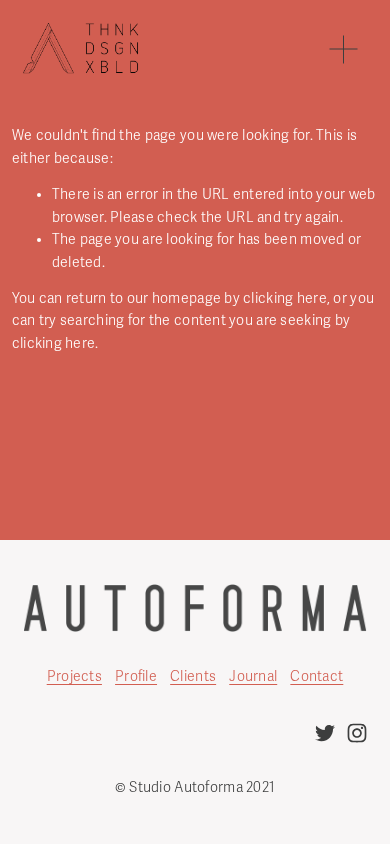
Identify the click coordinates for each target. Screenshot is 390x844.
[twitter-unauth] (325, 733)
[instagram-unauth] (357, 733)
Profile (136, 676)
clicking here (285, 298)
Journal (253, 676)
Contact (316, 676)
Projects (74, 676)
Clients (193, 676)
